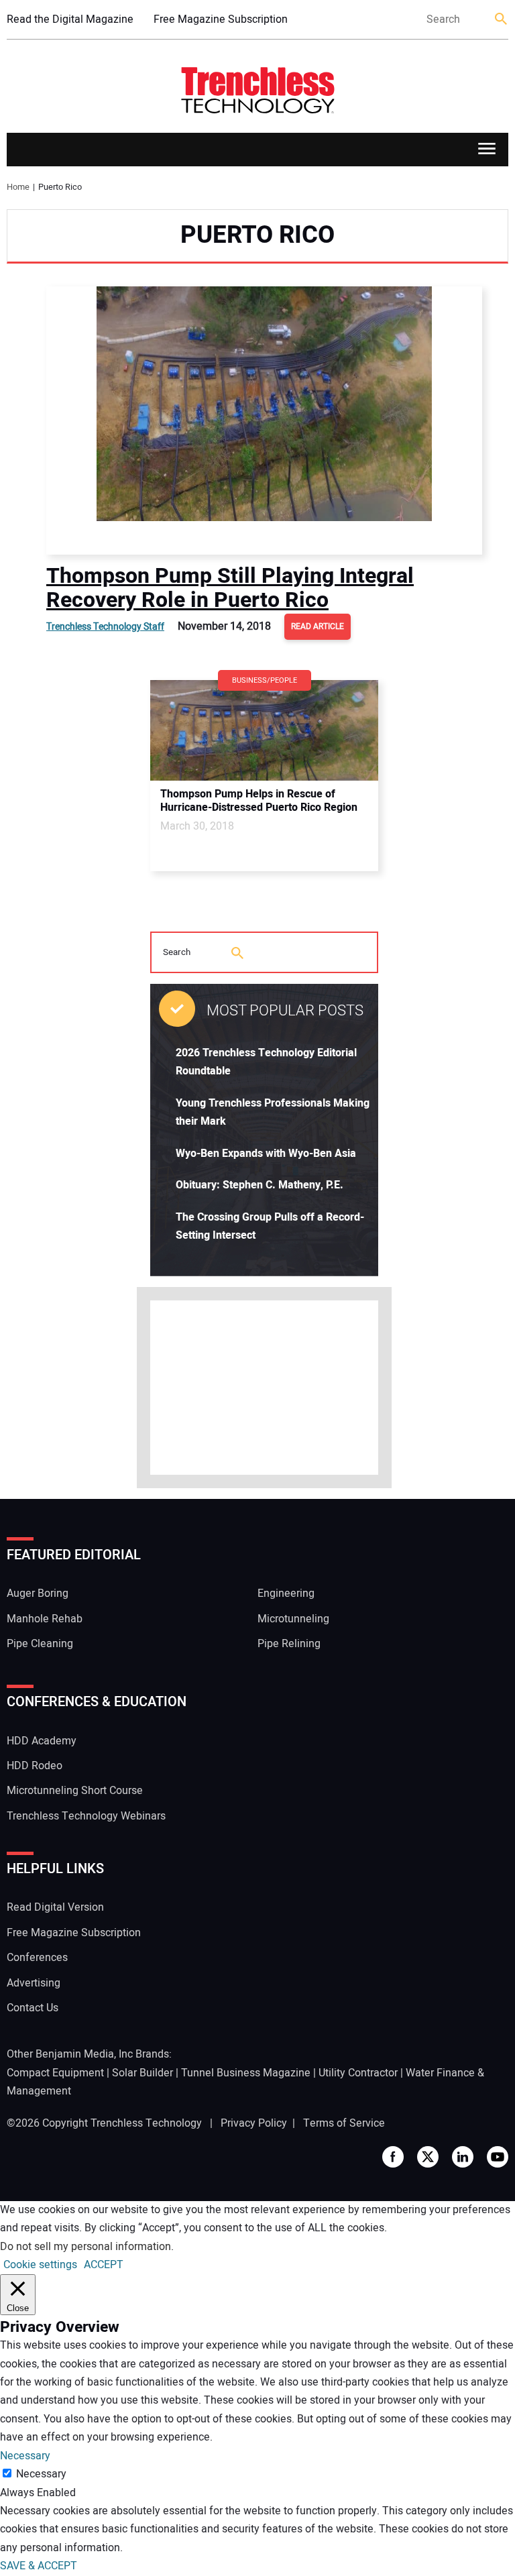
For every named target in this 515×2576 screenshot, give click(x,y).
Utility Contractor (358, 2073)
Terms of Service (344, 2123)
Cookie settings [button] (40, 2265)
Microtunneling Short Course (75, 1791)
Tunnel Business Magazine (246, 2073)
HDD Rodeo (35, 1766)
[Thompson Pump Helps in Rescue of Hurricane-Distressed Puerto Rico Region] (264, 730)
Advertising (34, 1983)
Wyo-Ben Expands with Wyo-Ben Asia (266, 1154)
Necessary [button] (25, 2456)
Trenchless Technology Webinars (86, 1816)
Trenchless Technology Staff (105, 627)
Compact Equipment (55, 2073)
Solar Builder (142, 2073)
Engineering (286, 1593)
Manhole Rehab (45, 1619)
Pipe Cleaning (40, 1644)
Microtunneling (293, 1619)
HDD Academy (42, 1741)
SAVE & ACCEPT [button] (39, 2566)
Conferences (37, 1958)
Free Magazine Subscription (221, 19)
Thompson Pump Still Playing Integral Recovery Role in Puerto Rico (230, 588)
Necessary (41, 2474)
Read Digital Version (55, 1907)
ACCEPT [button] (104, 2265)
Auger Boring (38, 1593)
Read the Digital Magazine (70, 19)
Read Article (318, 626)
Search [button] (502, 20)
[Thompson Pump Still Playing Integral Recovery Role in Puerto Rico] (264, 421)
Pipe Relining (289, 1644)
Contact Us (33, 2008)
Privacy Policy (254, 2123)
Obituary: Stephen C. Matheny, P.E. (260, 1185)
